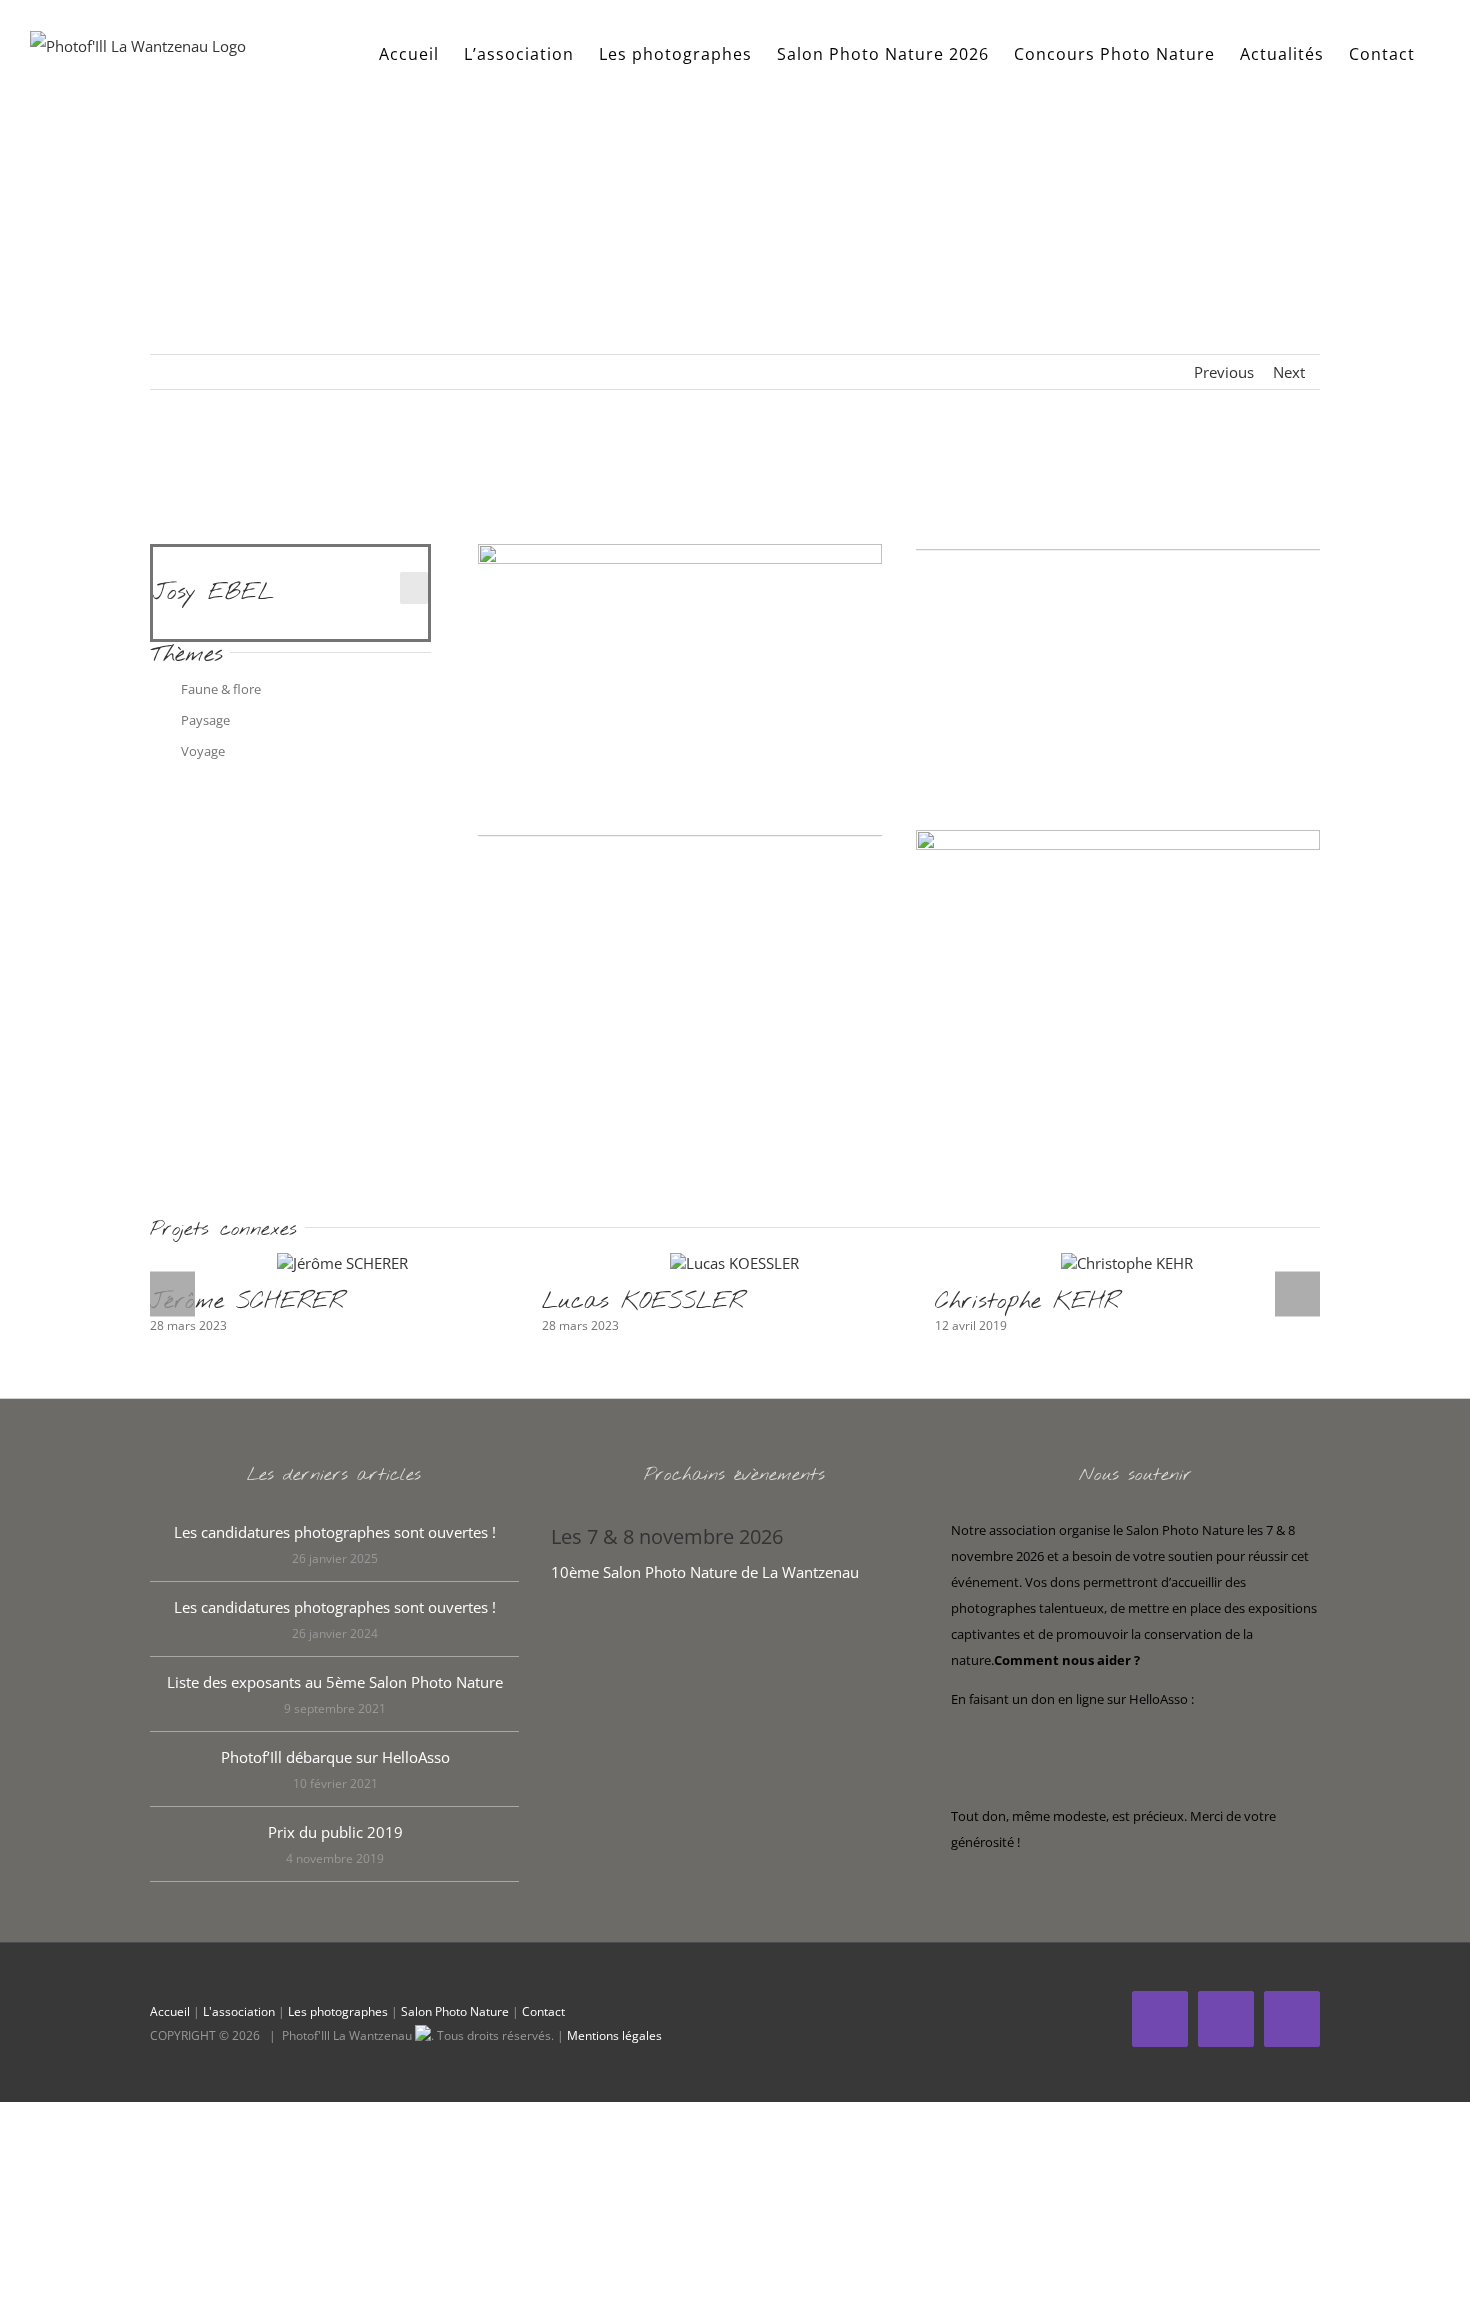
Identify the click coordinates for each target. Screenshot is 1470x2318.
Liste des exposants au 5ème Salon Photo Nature (335, 1682)
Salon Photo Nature (455, 2011)
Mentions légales (614, 2035)
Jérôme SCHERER (247, 1301)
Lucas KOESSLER (643, 1301)
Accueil (170, 2011)
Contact (543, 2011)
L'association (239, 2011)
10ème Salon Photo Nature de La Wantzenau (705, 1572)
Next (1289, 372)
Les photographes (338, 2011)
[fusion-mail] (414, 588)
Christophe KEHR (1027, 1301)
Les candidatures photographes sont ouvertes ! (335, 1532)
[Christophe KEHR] (1127, 1263)
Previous (1224, 372)
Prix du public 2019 (335, 1832)
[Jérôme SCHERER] (342, 1263)
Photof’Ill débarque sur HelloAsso (335, 1757)
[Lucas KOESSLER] (734, 1263)
